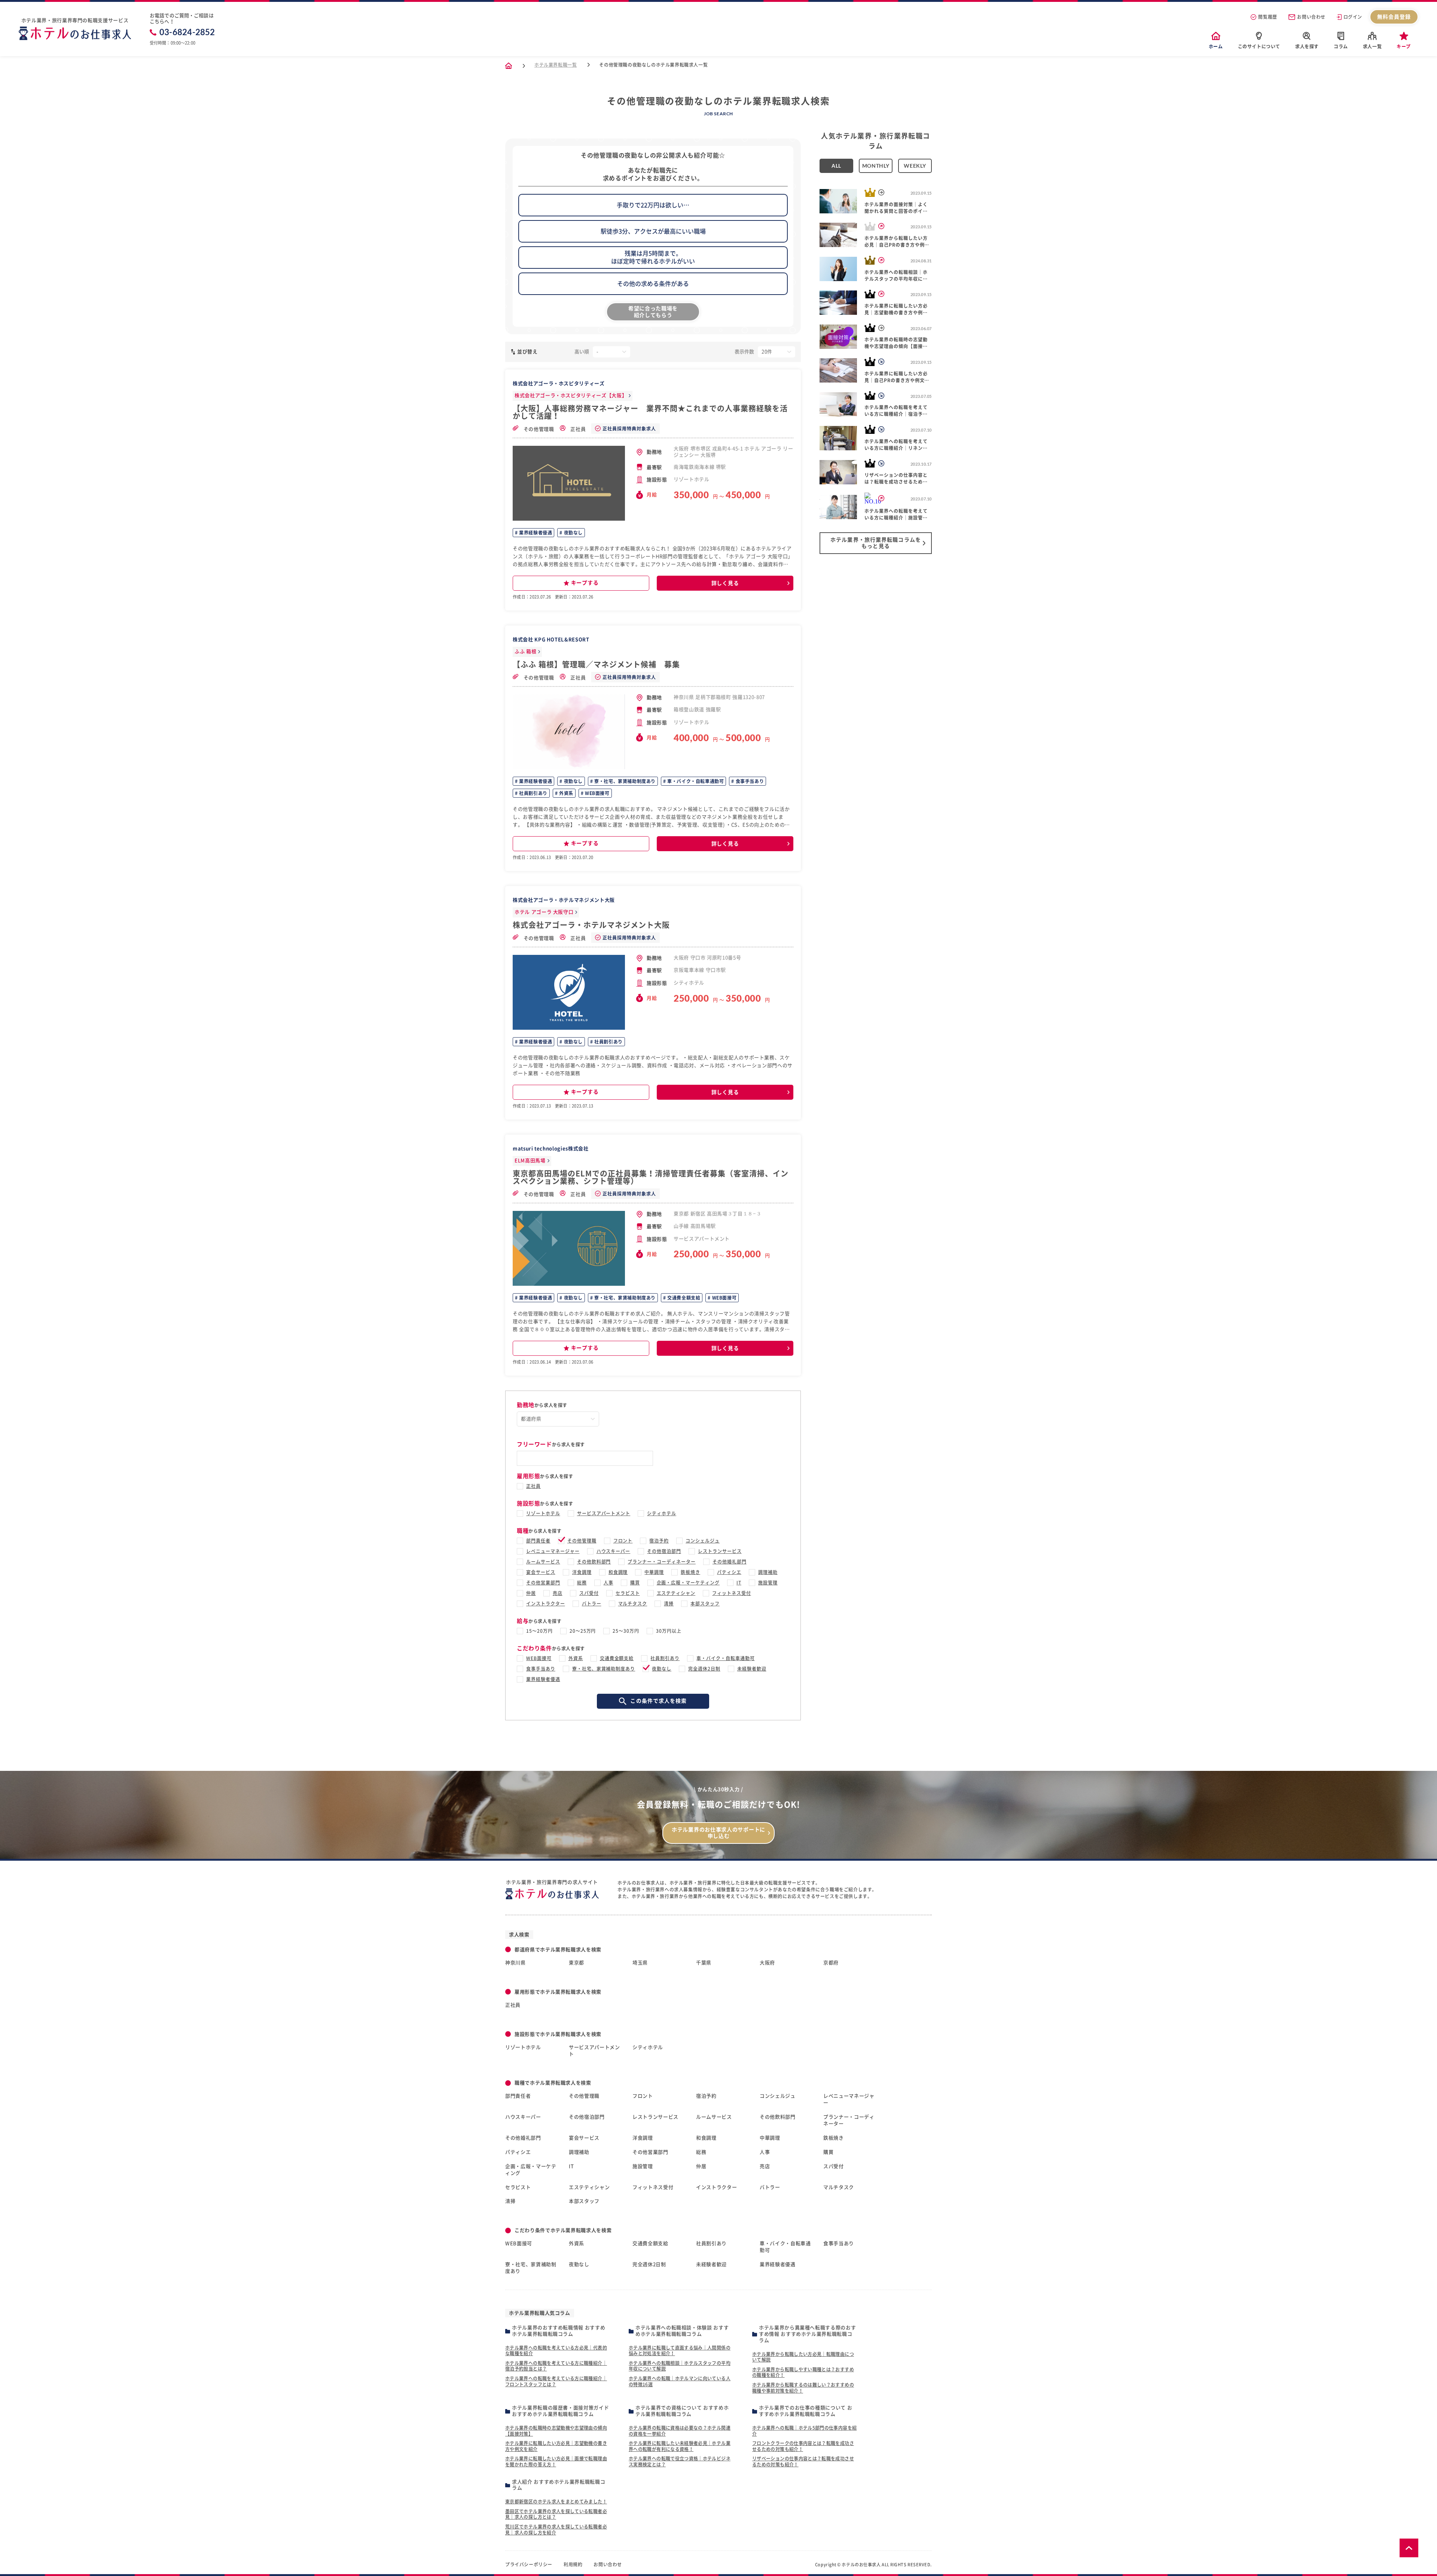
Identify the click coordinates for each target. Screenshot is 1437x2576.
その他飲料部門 (594, 1562)
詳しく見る (725, 583)
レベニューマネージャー (553, 1551)
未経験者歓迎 (752, 1669)
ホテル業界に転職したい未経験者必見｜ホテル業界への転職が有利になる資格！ (680, 2446)
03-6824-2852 (187, 32)
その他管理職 (538, 429)
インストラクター (546, 1604)
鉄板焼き (690, 1572)
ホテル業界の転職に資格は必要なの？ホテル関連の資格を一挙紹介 (680, 2431)
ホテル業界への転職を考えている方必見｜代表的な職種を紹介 (556, 2351)
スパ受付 (589, 1593)
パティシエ (729, 1572)
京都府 (831, 1963)
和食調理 (618, 1572)
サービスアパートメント (604, 1513)
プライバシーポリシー (529, 2564)
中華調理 (654, 1572)
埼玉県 (640, 1963)
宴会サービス (541, 1572)
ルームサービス (543, 1562)
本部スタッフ (705, 1604)
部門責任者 (538, 1541)
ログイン (1353, 17)
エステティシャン (676, 1593)
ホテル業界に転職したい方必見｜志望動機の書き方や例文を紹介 (556, 2446)
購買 (635, 1583)
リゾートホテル (543, 1513)
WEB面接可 (596, 793)
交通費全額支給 (683, 1298)
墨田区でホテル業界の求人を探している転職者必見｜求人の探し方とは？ (556, 2514)
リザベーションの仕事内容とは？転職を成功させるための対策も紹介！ (803, 2461)
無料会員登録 (1394, 17)
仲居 (531, 1593)
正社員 (578, 429)
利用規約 (573, 2564)
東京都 (576, 1963)
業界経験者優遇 (535, 533)
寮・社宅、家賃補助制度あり (624, 781)
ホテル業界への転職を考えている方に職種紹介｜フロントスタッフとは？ (556, 2381)
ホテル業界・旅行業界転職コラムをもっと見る (876, 543)
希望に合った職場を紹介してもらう (653, 312)
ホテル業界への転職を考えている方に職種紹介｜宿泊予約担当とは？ (556, 2366)
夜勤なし (573, 533)
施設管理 (768, 1583)
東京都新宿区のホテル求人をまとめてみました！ (556, 2502)
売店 (558, 1593)
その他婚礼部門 (730, 1562)
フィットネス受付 (732, 1593)
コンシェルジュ (703, 1541)
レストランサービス (720, 1551)
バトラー (592, 1604)
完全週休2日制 (704, 1669)
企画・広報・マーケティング (688, 1583)
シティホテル (662, 1513)
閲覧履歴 (1267, 17)
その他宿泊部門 (664, 1551)
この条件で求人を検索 (658, 1701)
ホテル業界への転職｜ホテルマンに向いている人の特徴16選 (680, 2381)
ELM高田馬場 (530, 1161)
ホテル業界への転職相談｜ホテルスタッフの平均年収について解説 (680, 2366)
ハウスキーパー (614, 1551)
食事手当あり (749, 781)
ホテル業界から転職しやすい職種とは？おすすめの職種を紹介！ (803, 2372)
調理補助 (768, 1572)
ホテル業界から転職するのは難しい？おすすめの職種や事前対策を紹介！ (803, 2388)
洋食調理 (582, 1572)
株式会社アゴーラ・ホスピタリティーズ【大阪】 (571, 395)
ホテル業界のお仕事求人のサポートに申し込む (718, 1833)
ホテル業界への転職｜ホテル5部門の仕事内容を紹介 (804, 2431)
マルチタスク (633, 1604)
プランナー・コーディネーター (661, 1562)
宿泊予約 (659, 1541)
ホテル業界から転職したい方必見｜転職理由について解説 (803, 2357)
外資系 (565, 793)
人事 (608, 1583)
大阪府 (767, 1963)
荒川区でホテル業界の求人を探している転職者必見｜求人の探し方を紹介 (556, 2530)
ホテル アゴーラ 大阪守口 (544, 912)
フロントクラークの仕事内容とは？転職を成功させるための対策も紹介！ (803, 2446)
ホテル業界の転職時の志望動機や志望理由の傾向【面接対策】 (556, 2431)
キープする (585, 583)
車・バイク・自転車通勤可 (695, 781)
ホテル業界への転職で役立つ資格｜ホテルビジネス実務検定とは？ (680, 2461)
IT (739, 1583)
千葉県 (704, 1963)
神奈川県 (515, 1963)
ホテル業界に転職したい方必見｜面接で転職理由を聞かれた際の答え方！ (556, 2461)
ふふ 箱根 (525, 651)
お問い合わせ (1311, 17)
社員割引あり (533, 793)
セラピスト (628, 1593)
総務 (582, 1583)
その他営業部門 (543, 1583)
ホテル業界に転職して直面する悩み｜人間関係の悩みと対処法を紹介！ (680, 2351)
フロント (623, 1541)
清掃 (669, 1604)
